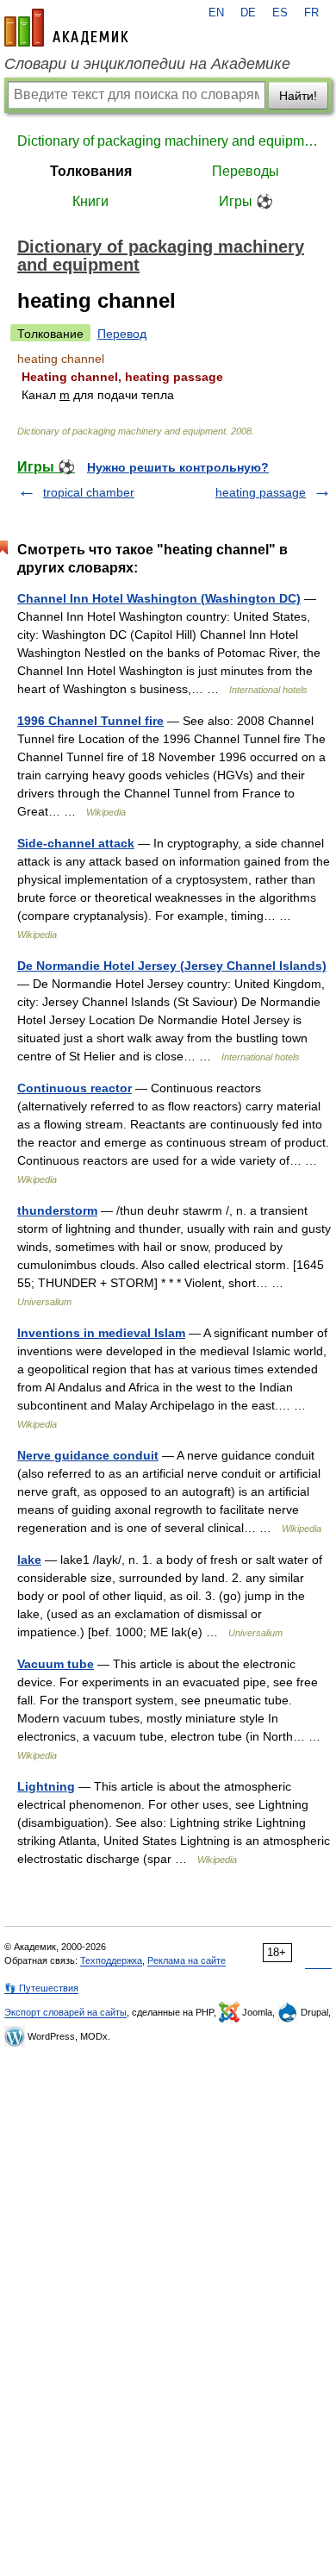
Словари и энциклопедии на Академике (147, 64)
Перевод (122, 334)
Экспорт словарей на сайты (65, 2012)
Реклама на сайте (187, 1960)
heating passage (261, 492)
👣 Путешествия (41, 1988)
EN (216, 13)
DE (248, 13)
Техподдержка (111, 1960)
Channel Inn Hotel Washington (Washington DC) (159, 598)
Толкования (91, 171)
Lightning (46, 1786)
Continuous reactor (75, 1088)
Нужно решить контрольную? (178, 467)
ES (280, 13)
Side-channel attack (76, 843)
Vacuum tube (56, 1664)
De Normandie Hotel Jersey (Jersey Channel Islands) (172, 966)
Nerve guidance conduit (88, 1455)
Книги (90, 201)
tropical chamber (89, 492)
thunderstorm (57, 1210)
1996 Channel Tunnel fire (90, 721)
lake (29, 1560)
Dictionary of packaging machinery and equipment (168, 141)
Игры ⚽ (246, 201)
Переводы (246, 171)
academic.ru (66, 28)
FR (311, 13)
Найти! (298, 96)
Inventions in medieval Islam (101, 1333)
